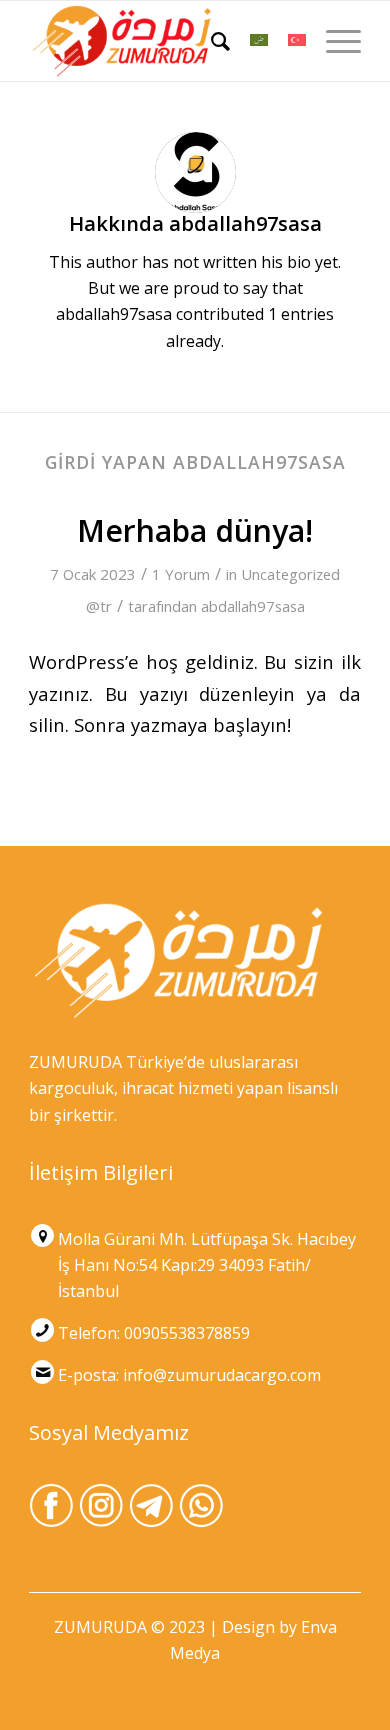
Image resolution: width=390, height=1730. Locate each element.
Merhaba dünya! (195, 530)
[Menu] (333, 41)
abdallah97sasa (253, 606)
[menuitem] (210, 41)
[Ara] (210, 41)
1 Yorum (181, 574)
